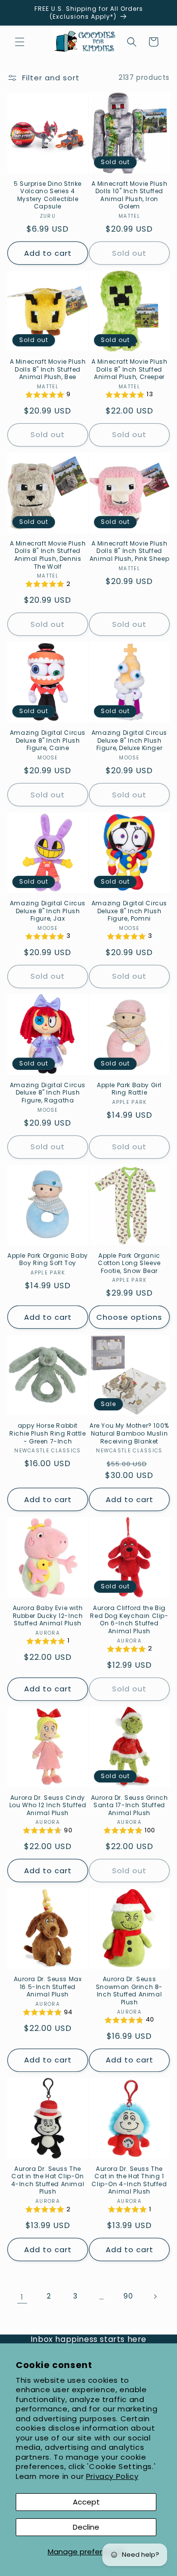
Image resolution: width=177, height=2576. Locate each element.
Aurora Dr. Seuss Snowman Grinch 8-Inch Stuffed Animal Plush (129, 1991)
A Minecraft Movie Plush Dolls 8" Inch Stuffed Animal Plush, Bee (48, 369)
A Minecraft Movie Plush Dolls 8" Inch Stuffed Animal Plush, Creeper (130, 369)
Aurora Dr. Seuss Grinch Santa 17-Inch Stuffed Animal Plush (130, 1805)
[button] (20, 42)
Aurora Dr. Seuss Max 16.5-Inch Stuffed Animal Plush (48, 1987)
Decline (86, 2527)
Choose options (129, 1317)
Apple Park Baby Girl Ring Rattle (129, 1089)
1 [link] (22, 2297)
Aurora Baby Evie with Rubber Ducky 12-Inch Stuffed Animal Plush (48, 1616)
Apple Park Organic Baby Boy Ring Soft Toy (48, 1259)
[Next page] (155, 2297)
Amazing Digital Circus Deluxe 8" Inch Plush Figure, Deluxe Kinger (129, 740)
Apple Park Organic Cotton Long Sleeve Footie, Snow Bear (129, 1263)
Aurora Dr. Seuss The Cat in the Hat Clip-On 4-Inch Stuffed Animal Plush (48, 2180)
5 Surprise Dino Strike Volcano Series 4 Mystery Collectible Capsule (48, 195)
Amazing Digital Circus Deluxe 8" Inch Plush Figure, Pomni (129, 911)
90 (128, 2296)
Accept (86, 2502)
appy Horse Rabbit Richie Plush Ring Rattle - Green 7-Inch (47, 1433)
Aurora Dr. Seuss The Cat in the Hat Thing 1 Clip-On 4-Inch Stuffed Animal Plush (129, 2180)
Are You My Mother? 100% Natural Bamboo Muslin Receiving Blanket (129, 1433)
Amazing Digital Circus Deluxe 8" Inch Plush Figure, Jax (48, 911)
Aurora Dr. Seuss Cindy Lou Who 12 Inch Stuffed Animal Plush (48, 1805)
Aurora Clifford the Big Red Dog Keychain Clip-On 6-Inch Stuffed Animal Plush (129, 1619)
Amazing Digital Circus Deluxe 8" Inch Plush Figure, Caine (48, 740)
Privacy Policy (112, 2476)
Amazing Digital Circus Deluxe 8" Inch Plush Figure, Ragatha (48, 1093)
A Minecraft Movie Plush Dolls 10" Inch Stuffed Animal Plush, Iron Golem (130, 195)
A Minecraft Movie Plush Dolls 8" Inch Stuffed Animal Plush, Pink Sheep (129, 551)
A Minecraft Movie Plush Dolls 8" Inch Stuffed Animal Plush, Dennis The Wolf (48, 555)
